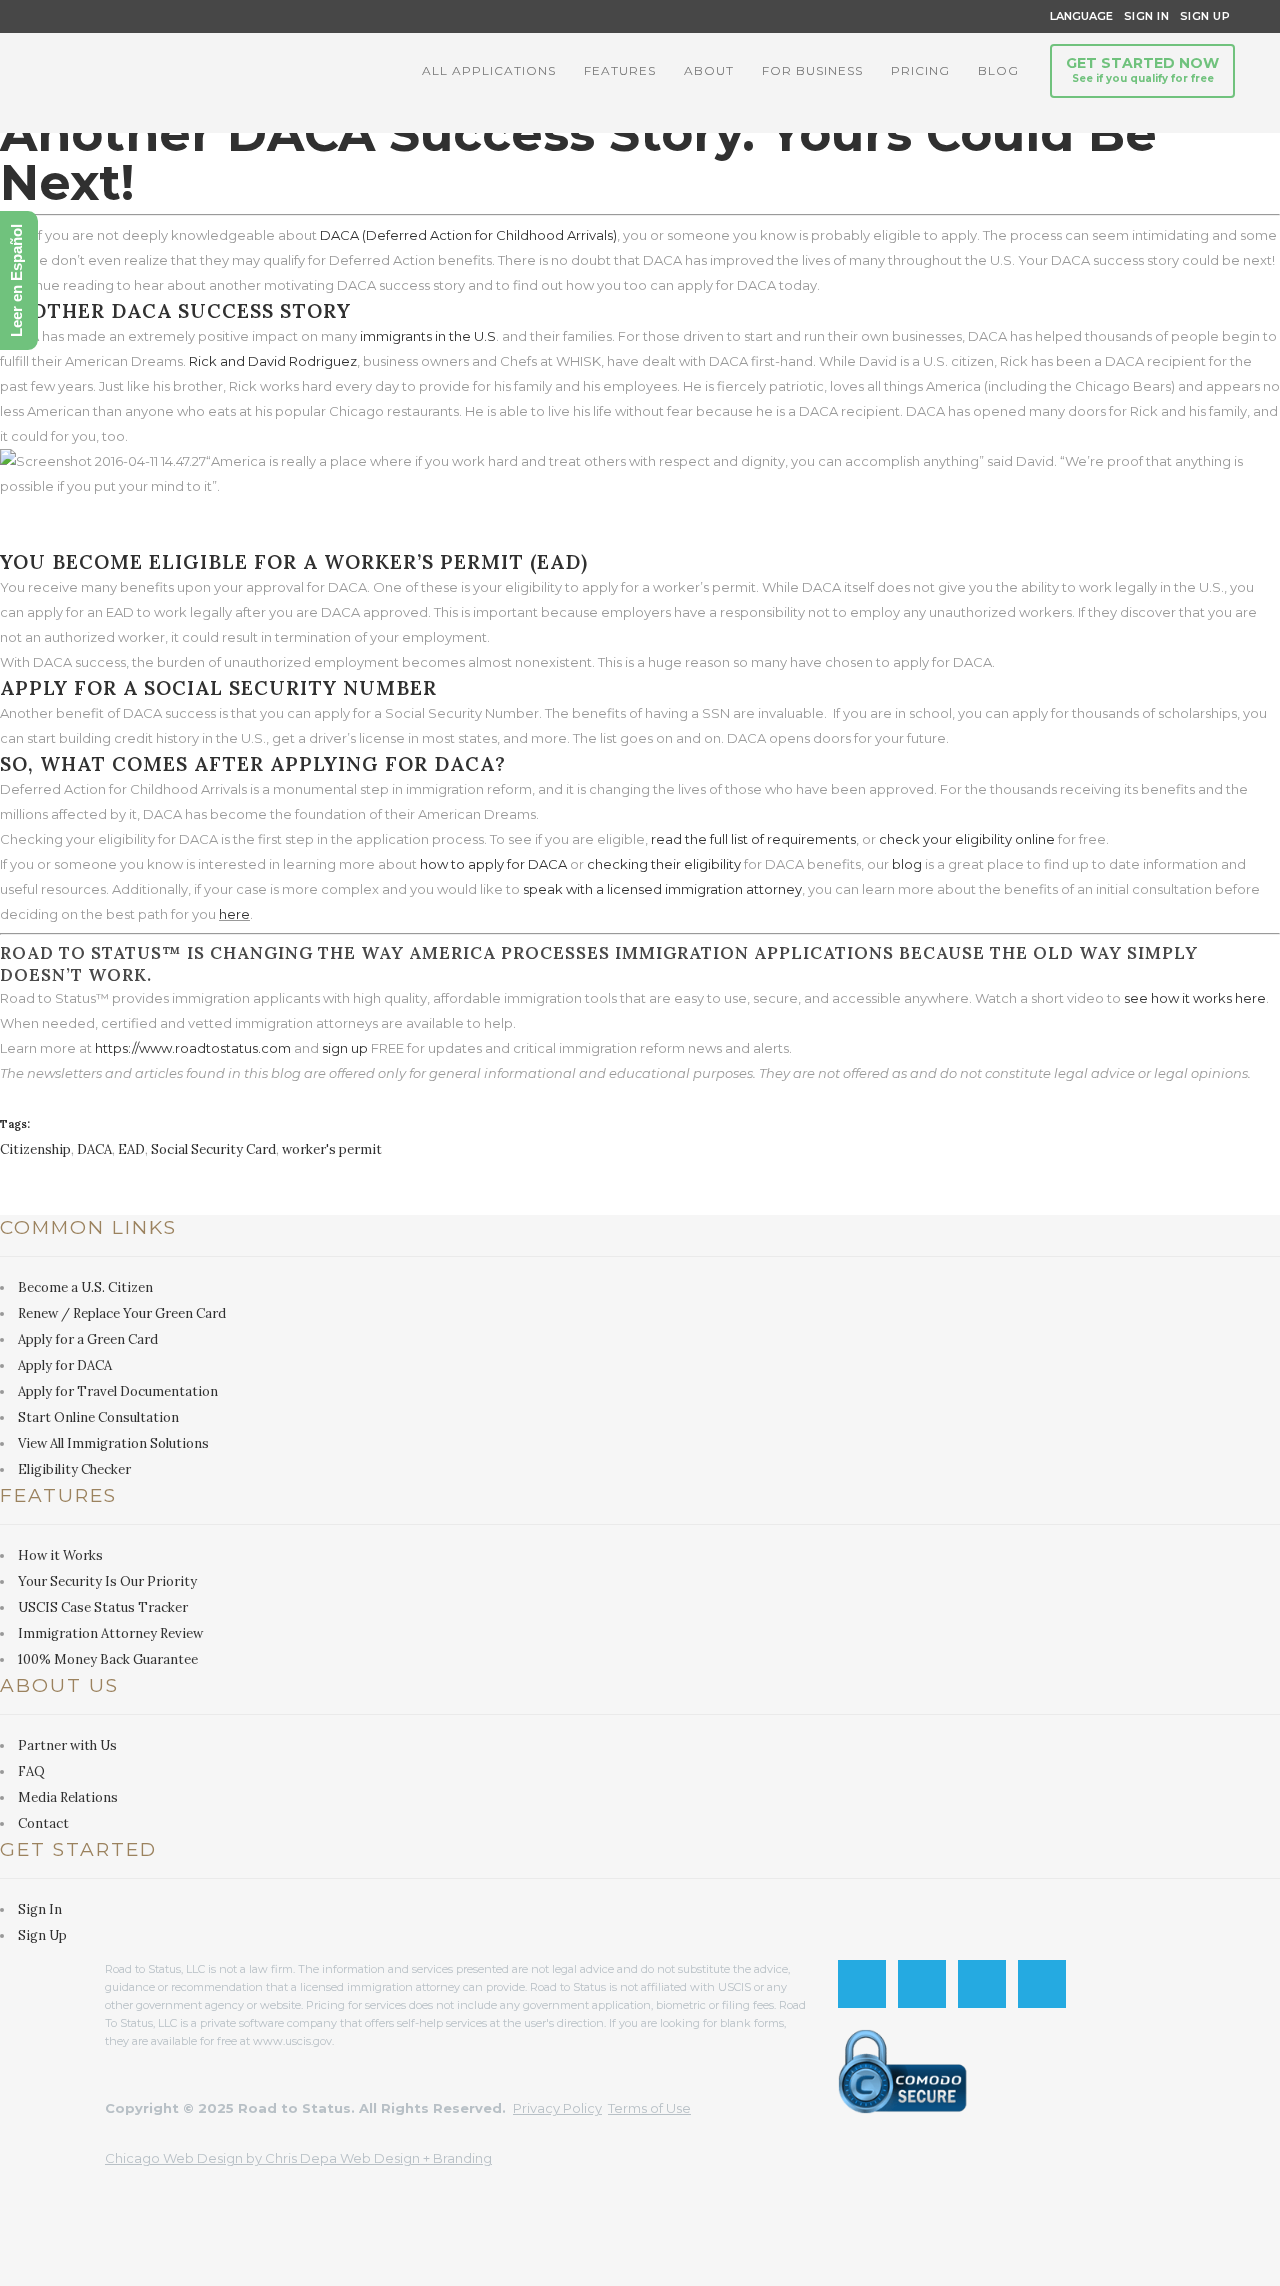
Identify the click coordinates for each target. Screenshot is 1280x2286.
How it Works (60, 1555)
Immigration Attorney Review (110, 1633)
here (234, 914)
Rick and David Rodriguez (273, 361)
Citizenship (35, 1149)
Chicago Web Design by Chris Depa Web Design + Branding (298, 2158)
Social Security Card (213, 1149)
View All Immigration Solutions (113, 1443)
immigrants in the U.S (428, 336)
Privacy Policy (557, 2108)
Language (1078, 16)
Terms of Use (649, 2108)
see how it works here (1195, 998)
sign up (345, 1048)
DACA (94, 1149)
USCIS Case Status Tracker (103, 1607)
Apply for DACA (65, 1365)
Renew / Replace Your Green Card (122, 1313)
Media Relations (68, 1797)
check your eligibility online (967, 839)
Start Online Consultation (98, 1417)
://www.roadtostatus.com (209, 1048)
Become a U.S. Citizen (85, 1287)
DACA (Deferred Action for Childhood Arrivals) (468, 235)
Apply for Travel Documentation (118, 1391)
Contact (43, 1823)
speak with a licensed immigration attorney (662, 889)
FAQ (31, 1771)
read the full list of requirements (753, 839)
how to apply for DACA (493, 864)
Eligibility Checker (74, 1469)
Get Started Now (1142, 69)
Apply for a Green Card (88, 1339)
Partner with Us (67, 1745)
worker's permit (332, 1149)
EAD (131, 1149)
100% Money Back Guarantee (108, 1659)
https (111, 1048)
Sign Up (1199, 16)
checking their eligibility (664, 864)
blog (907, 864)
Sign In (1147, 16)
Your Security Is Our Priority (107, 1581)
